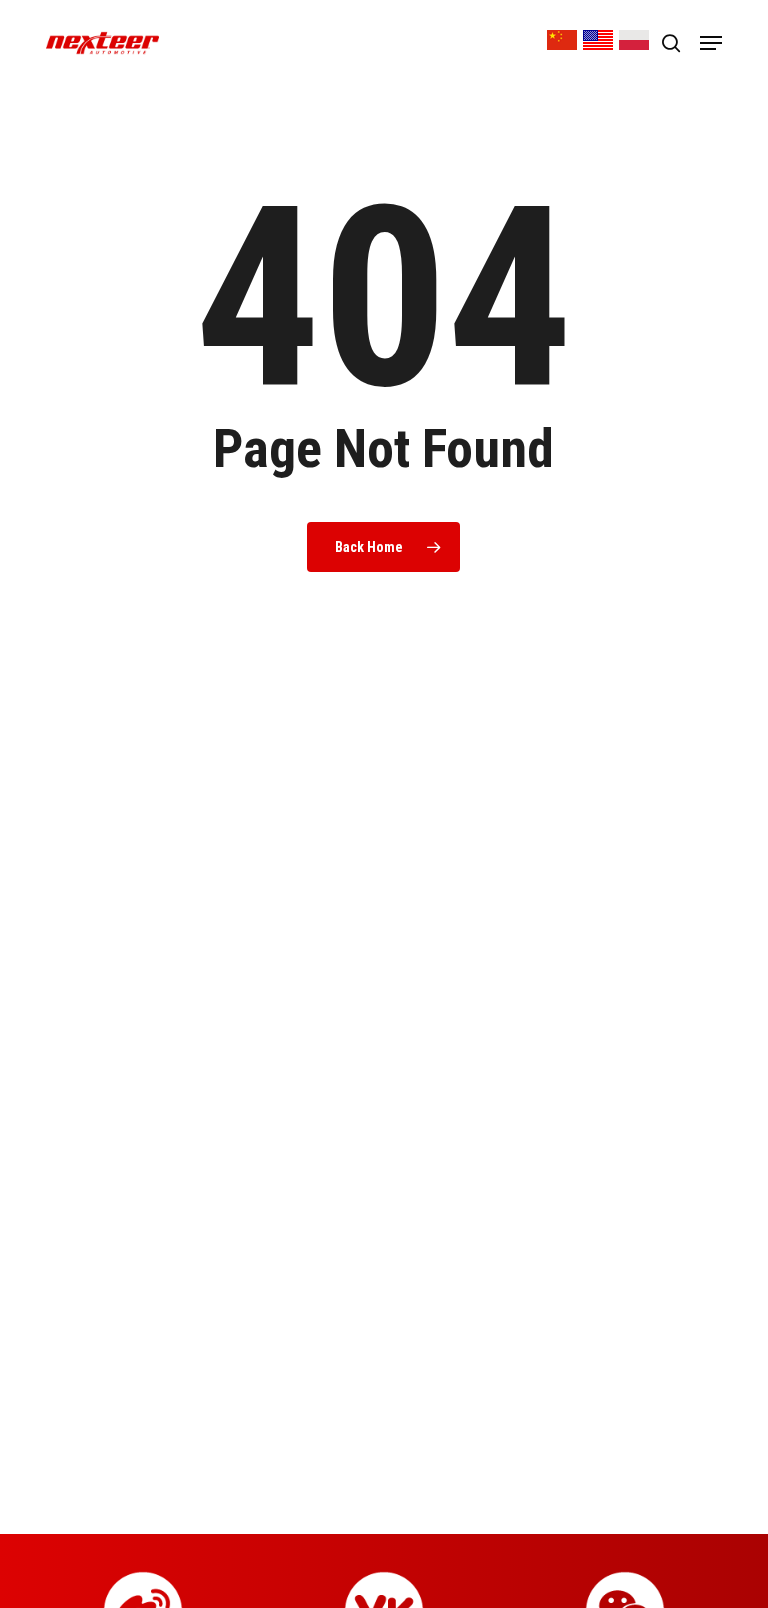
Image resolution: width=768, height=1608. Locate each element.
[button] (711, 43)
